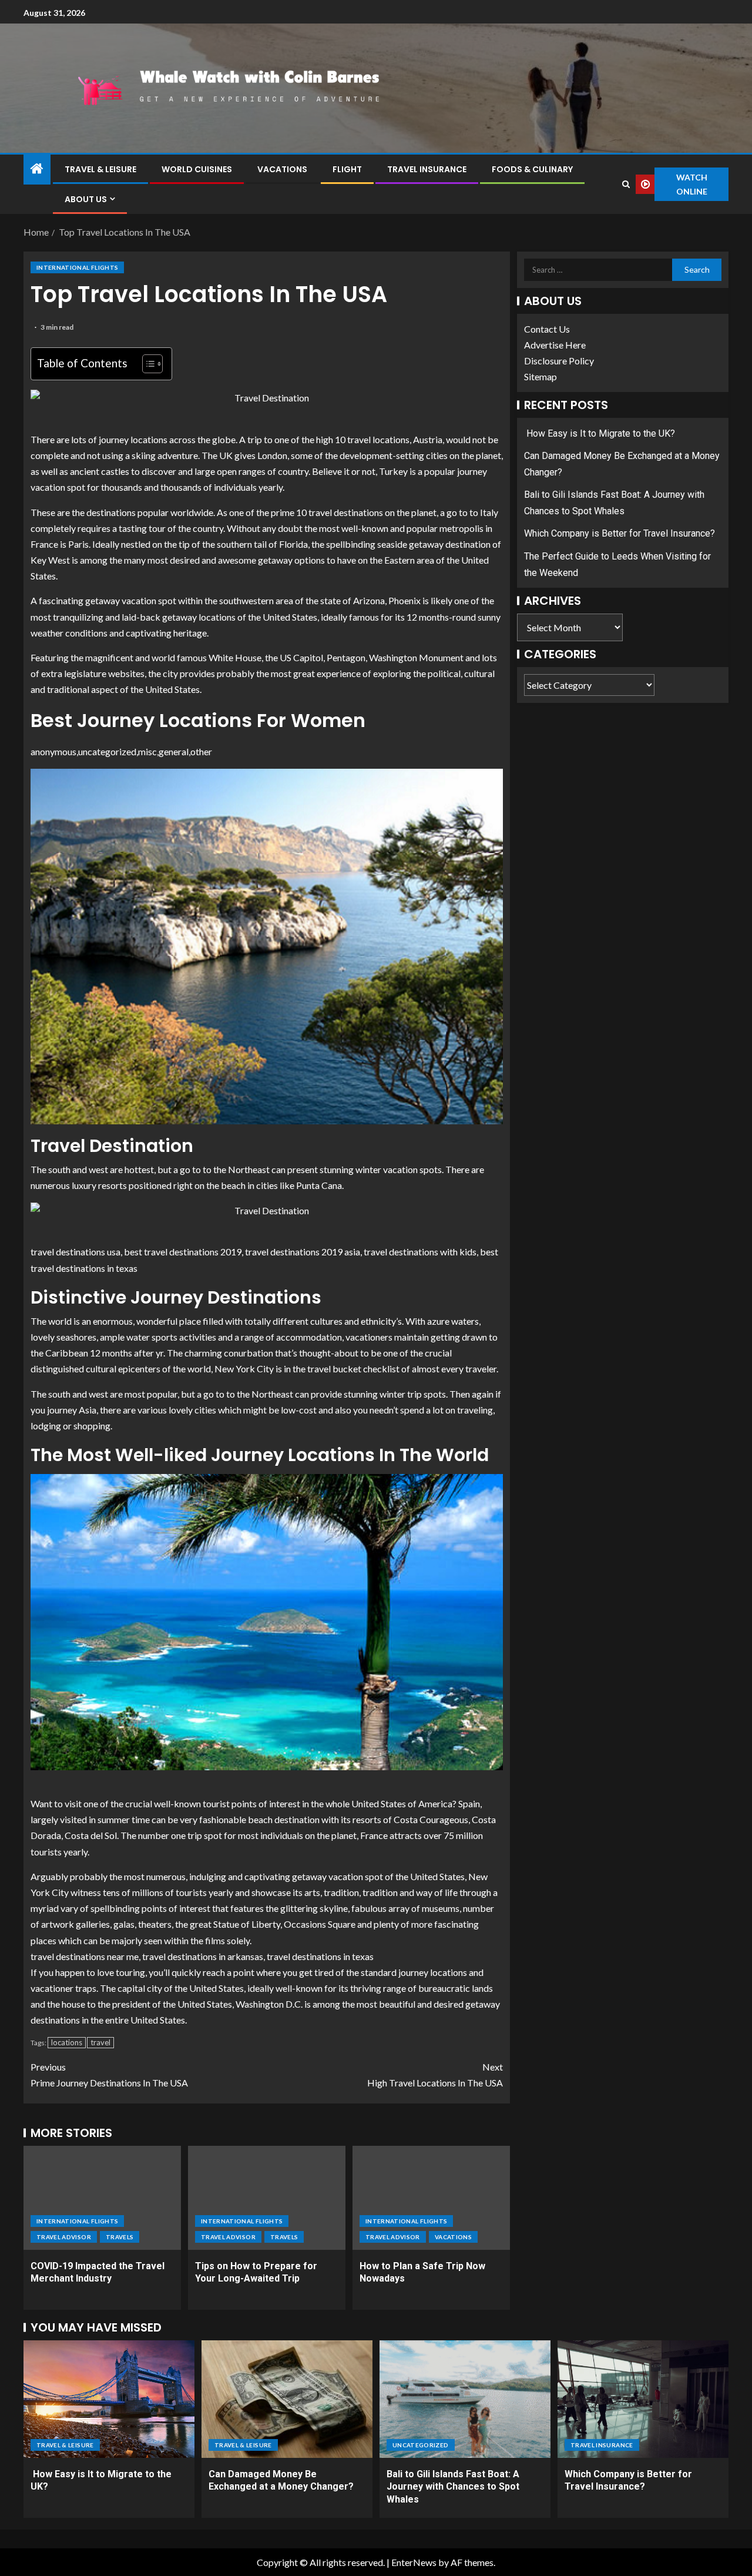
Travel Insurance (427, 169)
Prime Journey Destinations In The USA (109, 2075)
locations (67, 2042)
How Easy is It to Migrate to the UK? (600, 433)
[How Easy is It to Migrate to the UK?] (109, 2399)
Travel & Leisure (100, 169)
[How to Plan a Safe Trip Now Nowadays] (431, 2198)
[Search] (626, 184)
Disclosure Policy (559, 361)
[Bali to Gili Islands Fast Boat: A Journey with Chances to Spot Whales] (465, 2399)
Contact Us (547, 329)
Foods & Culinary (532, 169)
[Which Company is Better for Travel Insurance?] (643, 2399)
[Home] (37, 169)
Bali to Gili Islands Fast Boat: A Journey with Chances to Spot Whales (453, 2487)
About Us (86, 199)
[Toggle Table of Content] (147, 364)
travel (100, 2042)
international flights (77, 267)
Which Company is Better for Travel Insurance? (620, 534)
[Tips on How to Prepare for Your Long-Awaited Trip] (267, 2198)
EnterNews (414, 2562)
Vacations (282, 169)
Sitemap (540, 377)
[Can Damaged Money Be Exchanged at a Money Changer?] (287, 2399)
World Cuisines (197, 169)
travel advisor (64, 2237)
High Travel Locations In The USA (435, 2075)
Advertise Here (555, 345)
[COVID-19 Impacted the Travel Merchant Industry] (102, 2198)
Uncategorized (421, 2445)
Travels (120, 2237)
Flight (347, 169)
